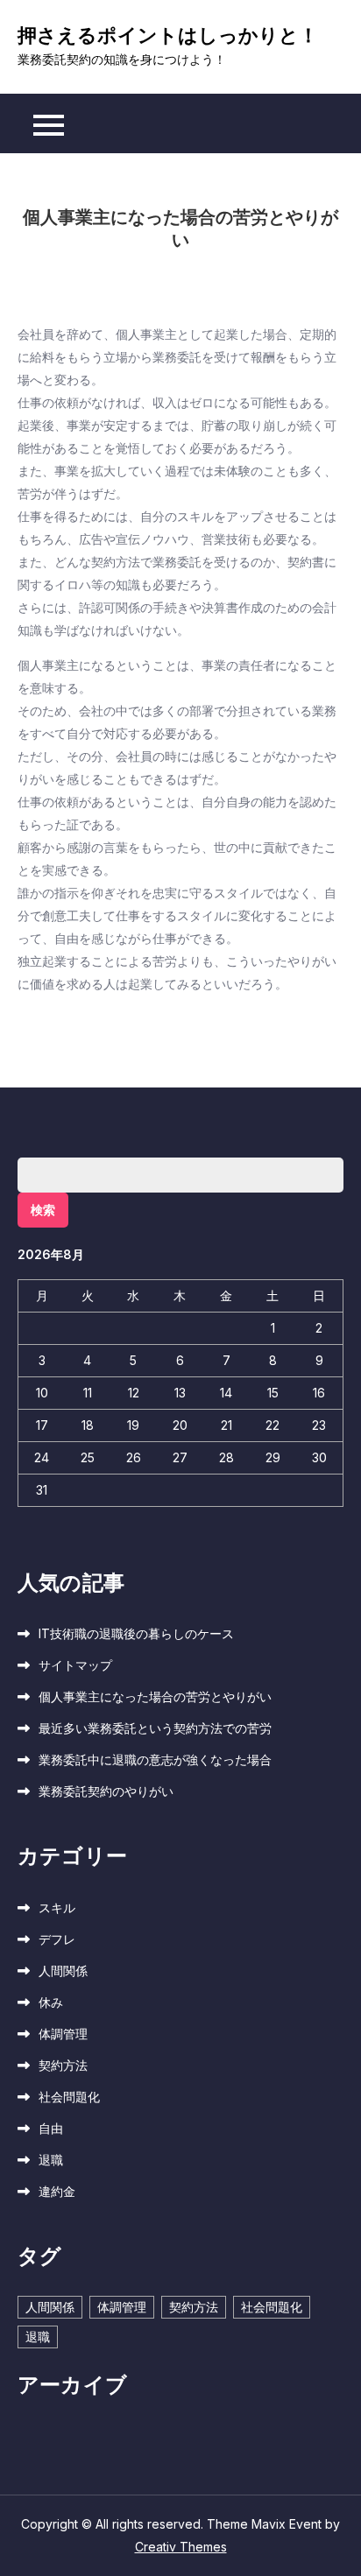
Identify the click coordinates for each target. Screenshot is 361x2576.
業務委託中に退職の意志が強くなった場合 (155, 1760)
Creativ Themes (181, 2547)
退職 (51, 2160)
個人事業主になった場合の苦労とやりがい (155, 1696)
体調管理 (63, 2034)
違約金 (57, 2191)
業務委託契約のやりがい (106, 1791)
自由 (51, 2128)
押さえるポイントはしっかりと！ (168, 35)
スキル (57, 1907)
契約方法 (63, 2065)
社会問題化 (69, 2097)
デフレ (57, 1939)
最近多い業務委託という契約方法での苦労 (155, 1728)
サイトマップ (75, 1665)
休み (51, 2002)
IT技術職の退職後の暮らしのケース (136, 1633)
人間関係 (63, 1971)
